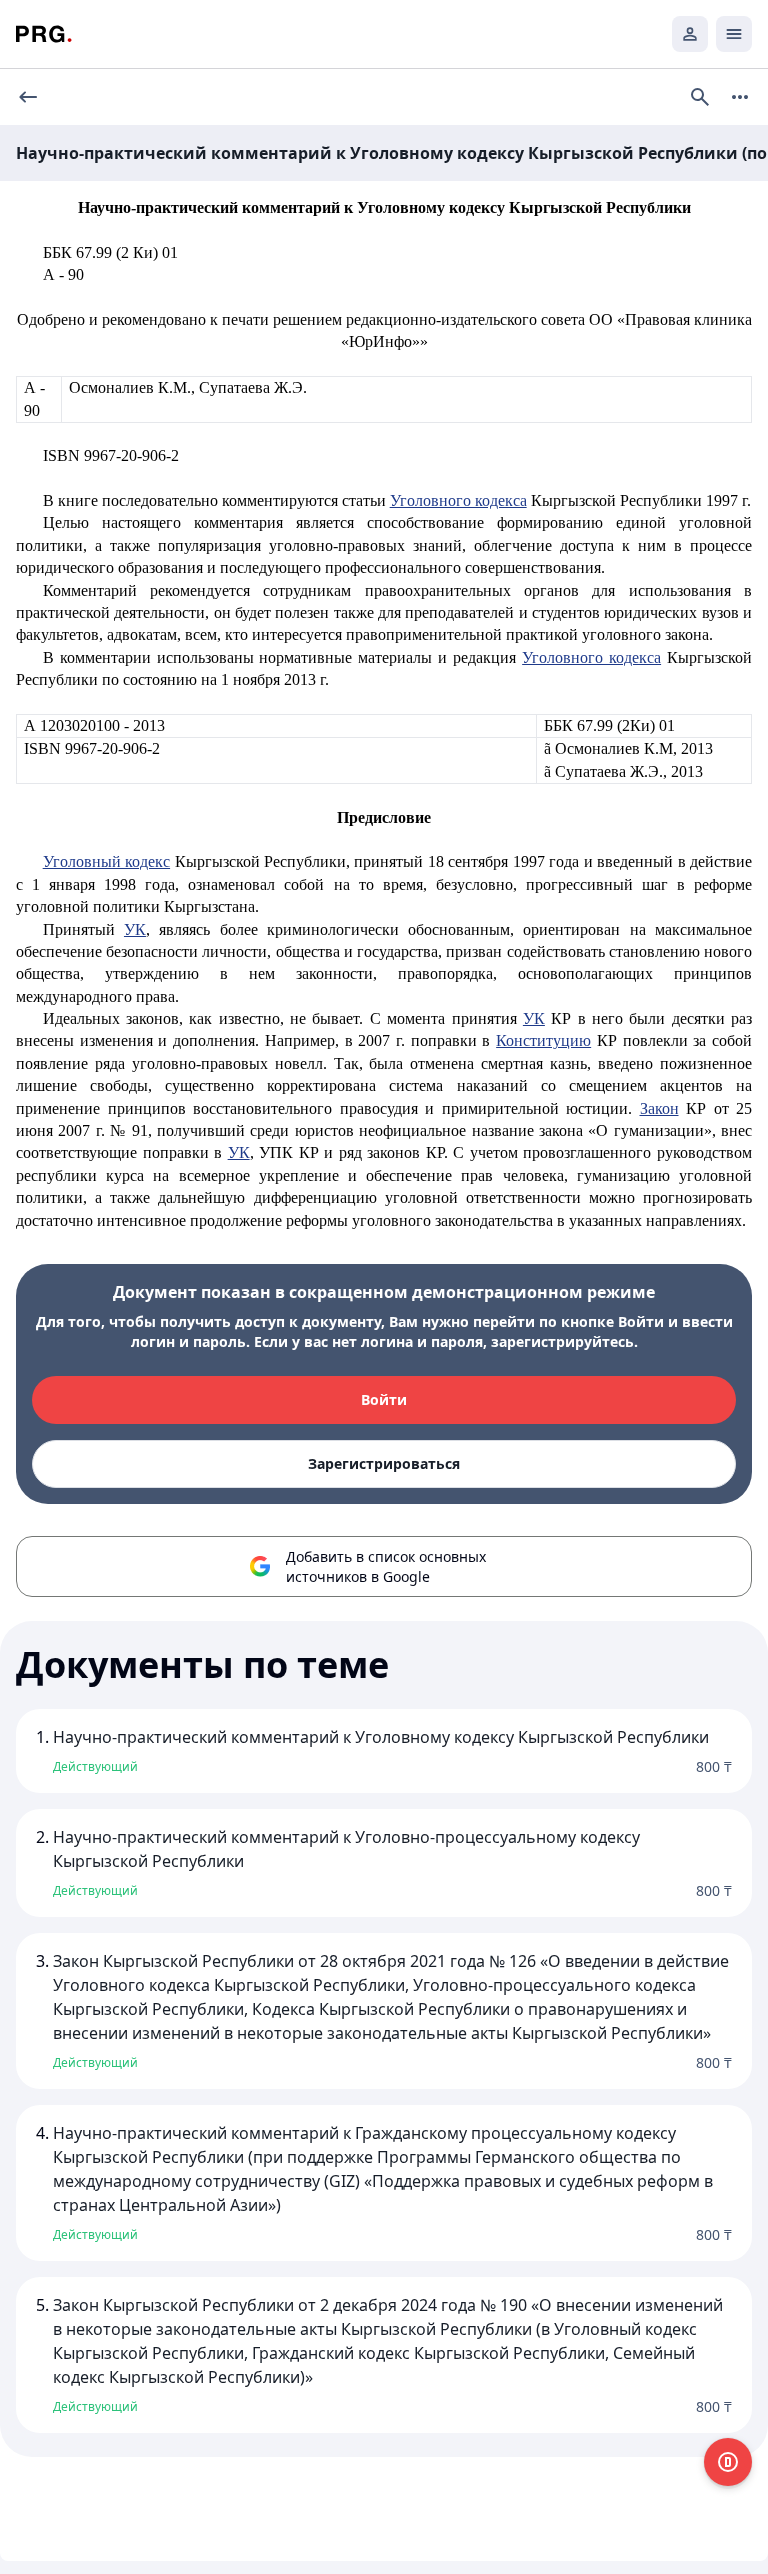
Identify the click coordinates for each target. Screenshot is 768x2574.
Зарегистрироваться (384, 1463)
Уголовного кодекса (458, 500)
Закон (659, 1108)
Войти (384, 1399)
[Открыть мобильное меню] (734, 34)
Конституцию (543, 1040)
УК (135, 929)
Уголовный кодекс (106, 861)
